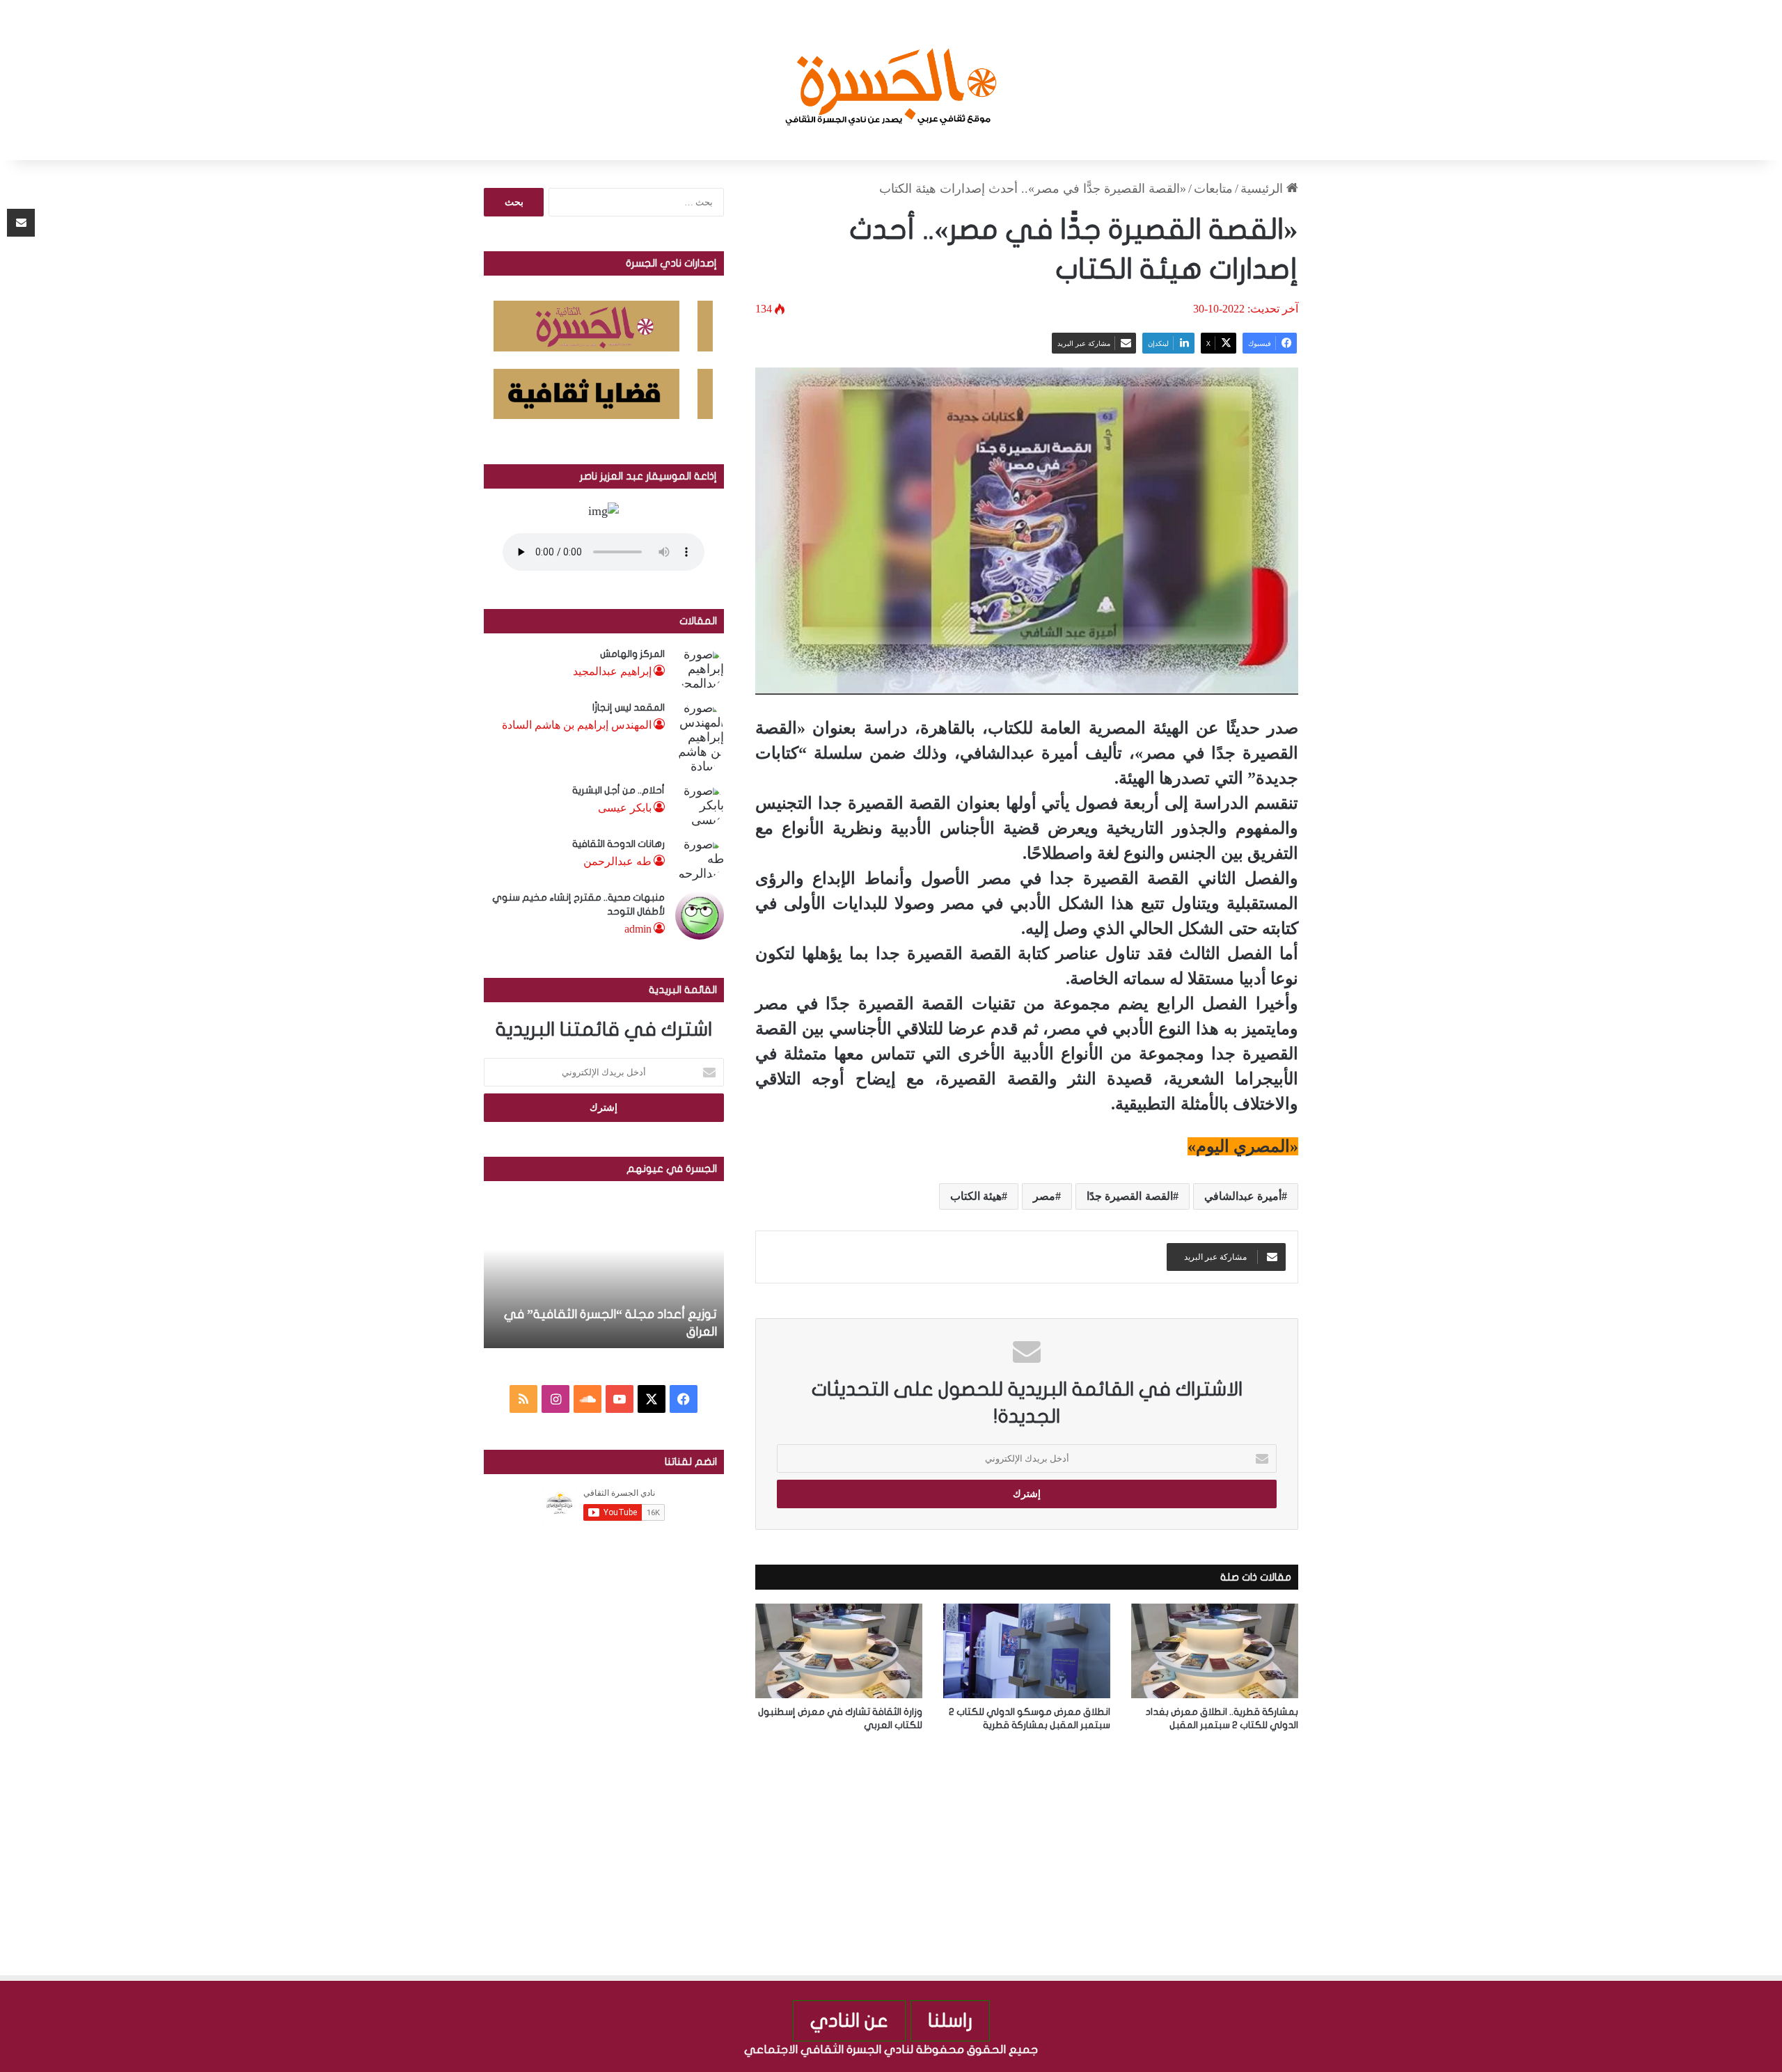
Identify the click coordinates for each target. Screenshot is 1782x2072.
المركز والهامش (632, 654)
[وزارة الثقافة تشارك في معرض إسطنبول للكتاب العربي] (839, 1651)
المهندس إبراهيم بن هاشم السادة (577, 725)
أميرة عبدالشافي (1243, 1196)
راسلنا (950, 2021)
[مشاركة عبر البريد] (21, 223)
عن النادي (849, 2021)
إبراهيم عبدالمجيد (612, 671)
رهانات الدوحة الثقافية (618, 844)
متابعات (1213, 189)
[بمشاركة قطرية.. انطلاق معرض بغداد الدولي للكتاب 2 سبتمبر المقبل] (1215, 1651)
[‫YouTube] (620, 1399)
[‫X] (652, 1399)
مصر (1044, 1196)
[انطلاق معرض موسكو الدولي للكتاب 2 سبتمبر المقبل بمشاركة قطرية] (1027, 1651)
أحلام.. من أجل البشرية (618, 790)
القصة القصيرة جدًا (1130, 1196)
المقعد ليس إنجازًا (629, 707)
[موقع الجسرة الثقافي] (891, 80)
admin (638, 929)
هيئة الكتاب (976, 1196)
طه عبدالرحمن (617, 861)
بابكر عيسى (625, 808)
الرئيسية (1263, 189)
